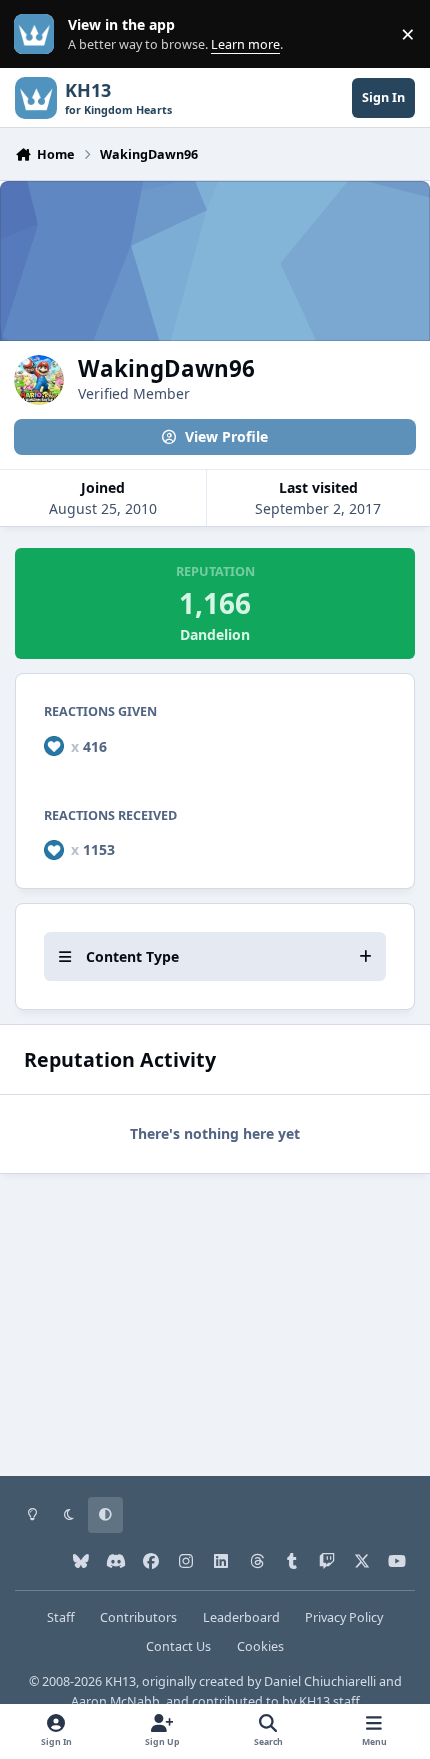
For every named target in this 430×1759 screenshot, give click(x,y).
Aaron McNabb (115, 1701)
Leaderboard (241, 1617)
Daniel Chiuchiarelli (320, 1681)
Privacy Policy (344, 1617)
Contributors (138, 1617)
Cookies (260, 1646)
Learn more (38, 34)
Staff (61, 1617)
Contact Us (178, 1646)
